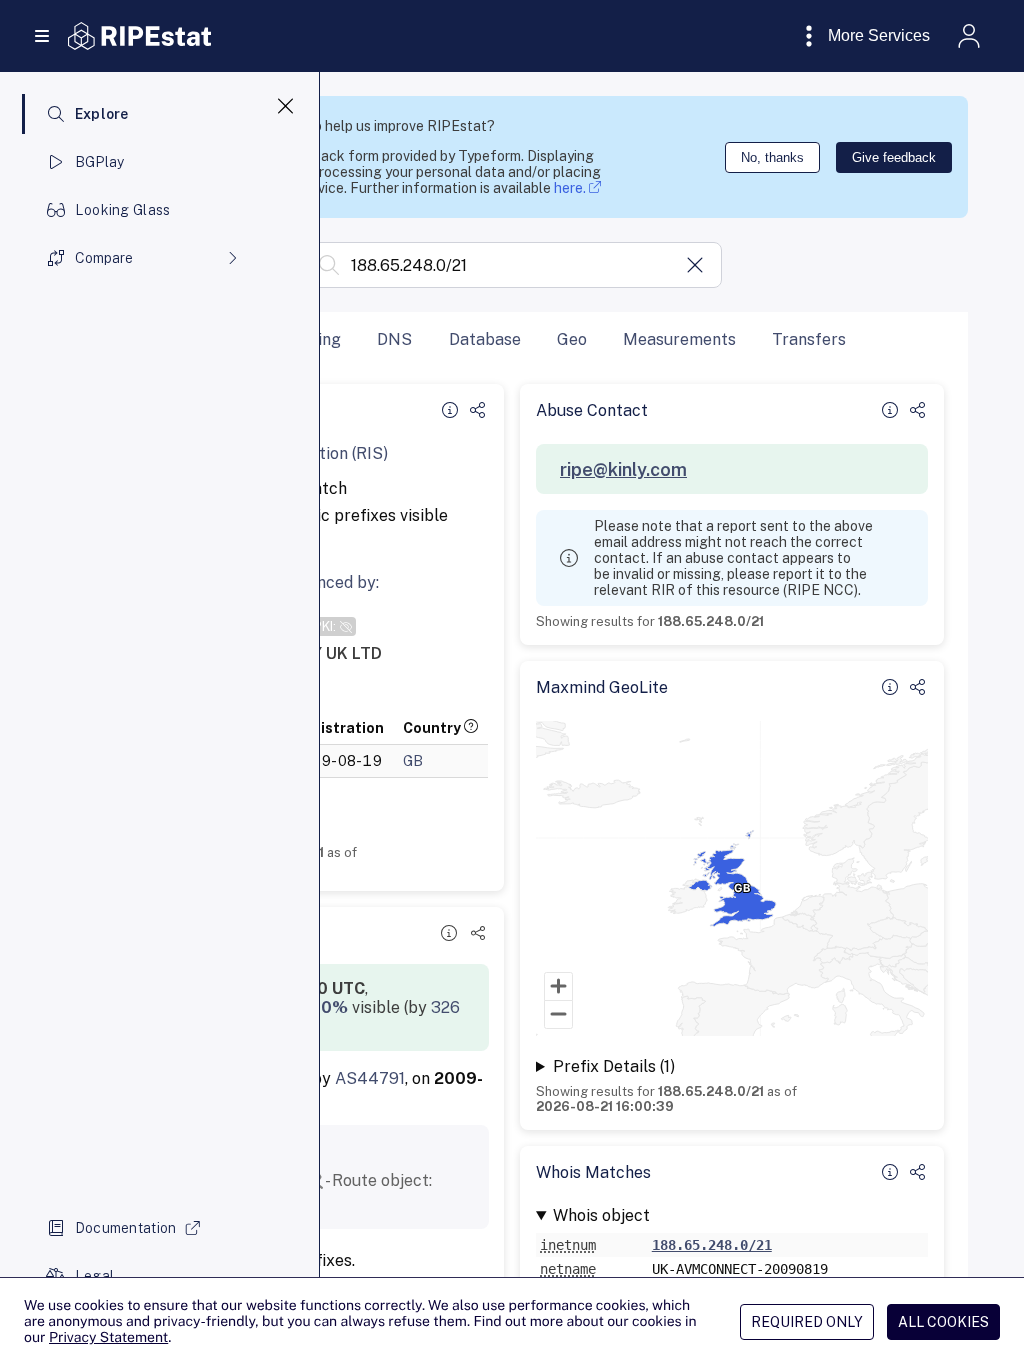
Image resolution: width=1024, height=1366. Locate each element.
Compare (104, 258)
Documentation (126, 1228)
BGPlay (100, 162)
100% (325, 1007)
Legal (94, 1276)
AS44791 (370, 1078)
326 (445, 1007)
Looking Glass (123, 210)
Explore (102, 114)
